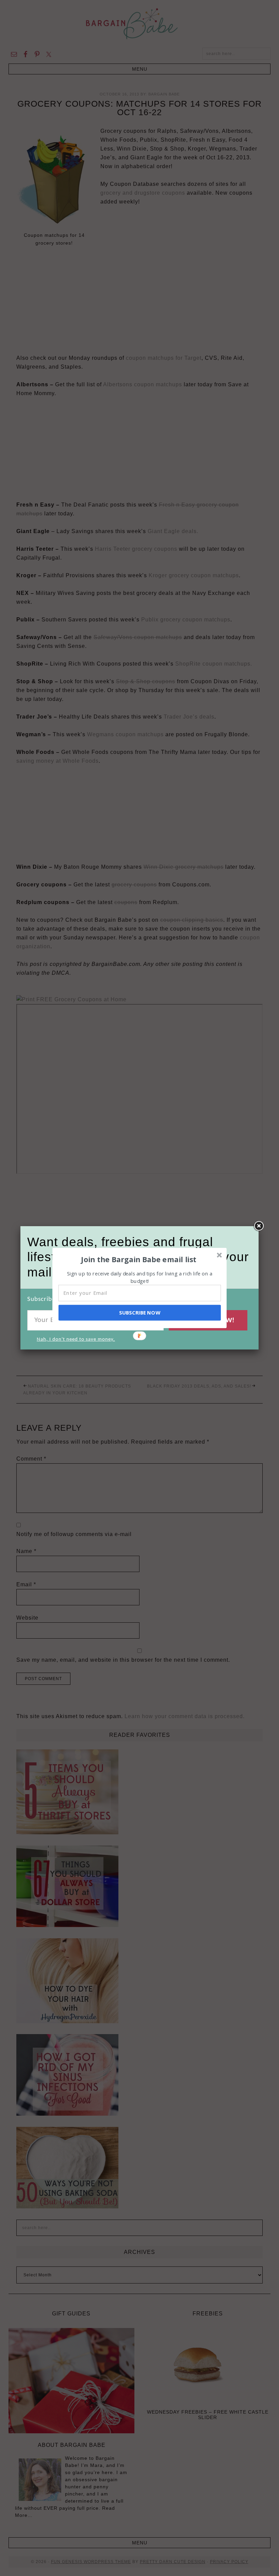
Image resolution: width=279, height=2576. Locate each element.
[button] (139, 1259)
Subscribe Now (139, 1312)
